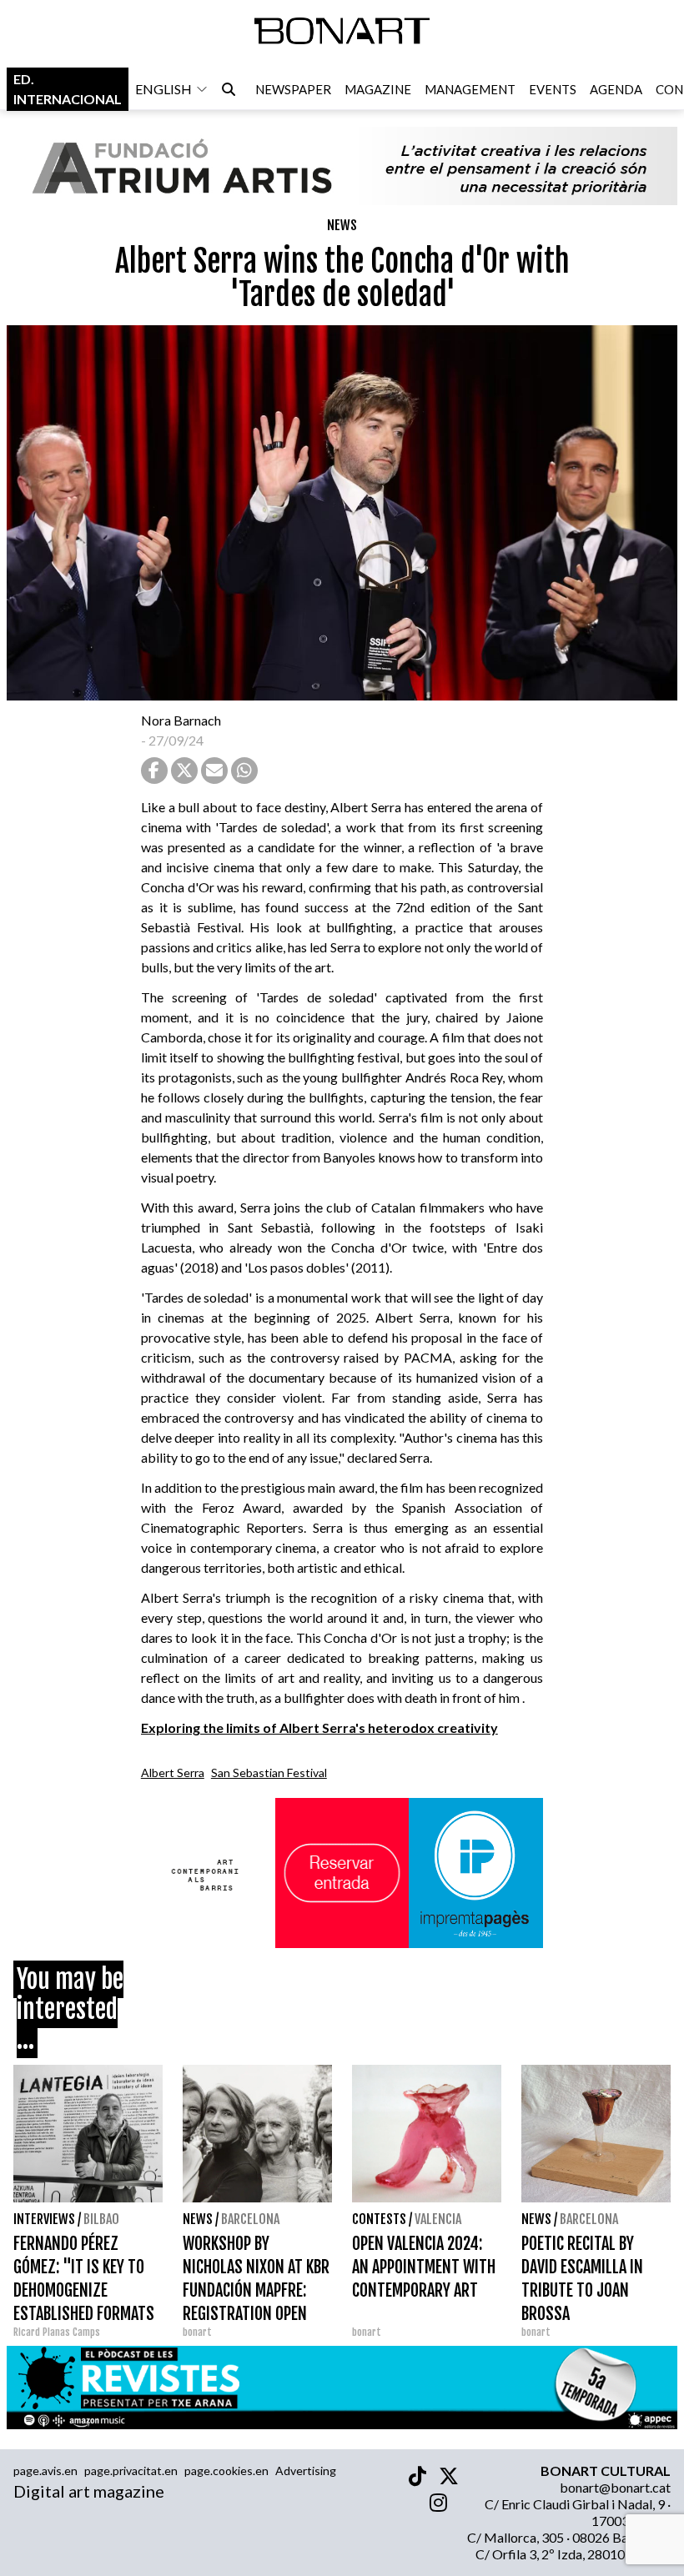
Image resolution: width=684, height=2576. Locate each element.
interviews (44, 2219)
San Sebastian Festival (269, 1773)
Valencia (438, 2219)
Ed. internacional (68, 89)
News (342, 225)
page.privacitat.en (131, 2471)
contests (379, 2219)
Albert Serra (173, 1773)
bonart (197, 2332)
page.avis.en (45, 2471)
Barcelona (250, 2219)
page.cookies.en (226, 2471)
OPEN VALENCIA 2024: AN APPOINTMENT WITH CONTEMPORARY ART (424, 2267)
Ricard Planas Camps (57, 2332)
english (163, 89)
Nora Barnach (181, 720)
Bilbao (101, 2219)
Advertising (306, 2471)
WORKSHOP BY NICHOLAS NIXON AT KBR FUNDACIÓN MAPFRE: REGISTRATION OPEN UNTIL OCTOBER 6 (256, 2290)
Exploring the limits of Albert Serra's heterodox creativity (319, 1727)
